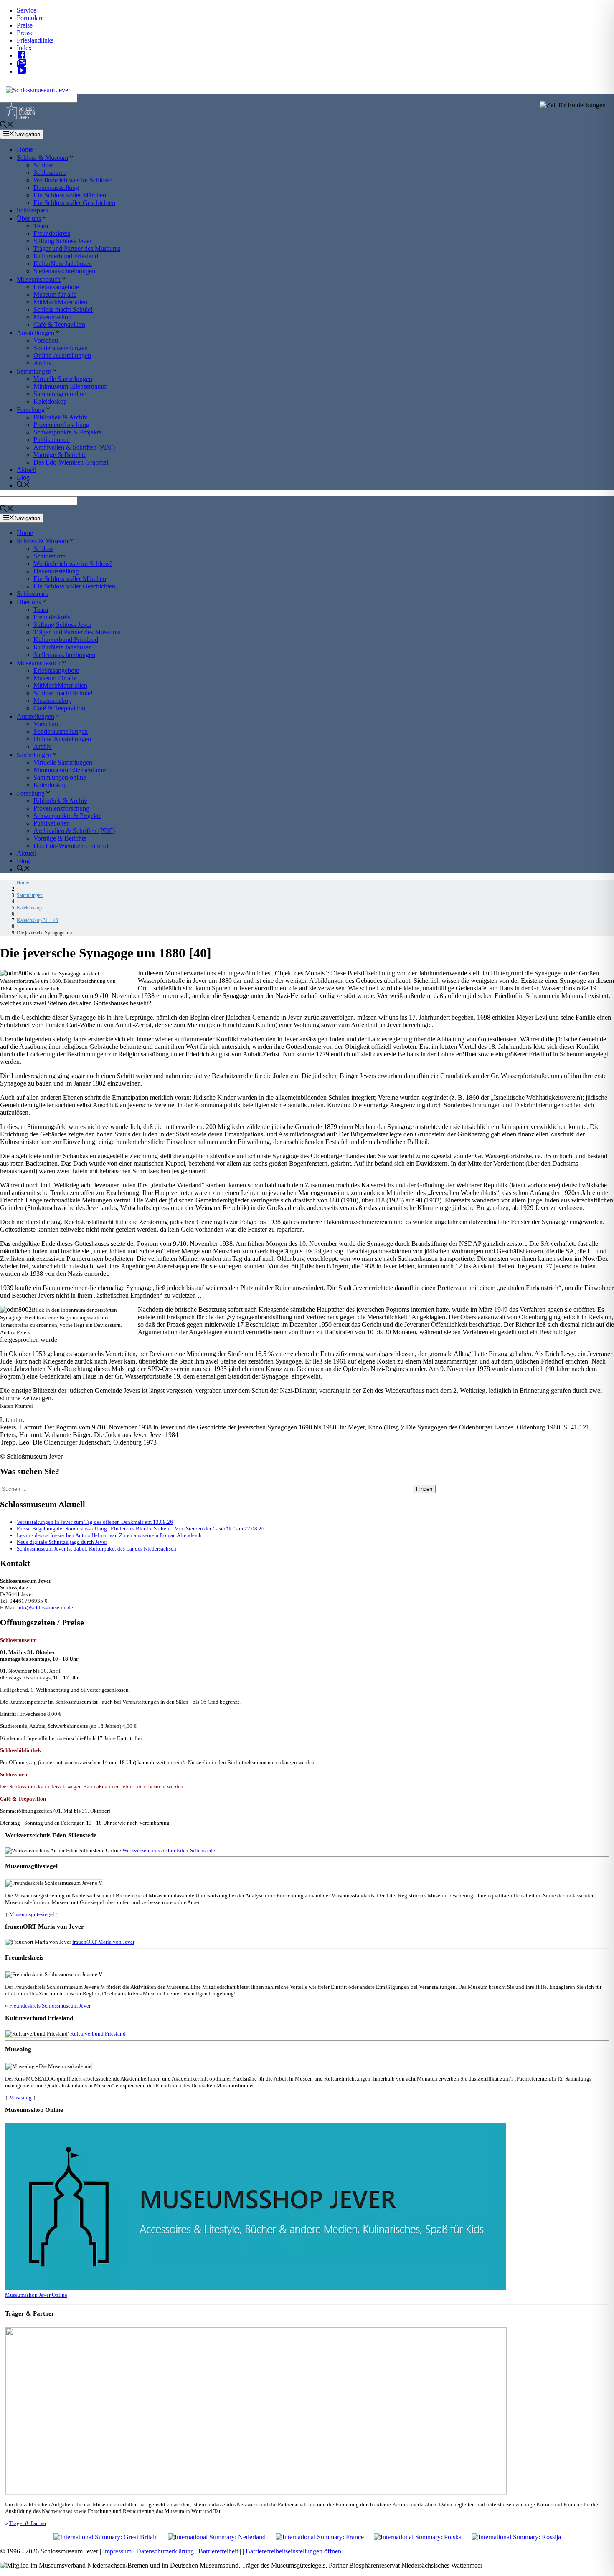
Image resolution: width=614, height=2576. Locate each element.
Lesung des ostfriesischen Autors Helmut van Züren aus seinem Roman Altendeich (109, 1535)
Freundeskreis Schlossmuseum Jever (50, 2006)
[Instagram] (24, 63)
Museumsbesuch (39, 279)
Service (27, 10)
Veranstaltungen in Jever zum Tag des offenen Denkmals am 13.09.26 (95, 1522)
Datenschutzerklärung (165, 2551)
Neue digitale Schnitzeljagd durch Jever (62, 1542)
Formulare (30, 18)
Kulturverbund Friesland (66, 256)
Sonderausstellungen (61, 348)
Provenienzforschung (61, 425)
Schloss (43, 165)
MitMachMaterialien (60, 302)
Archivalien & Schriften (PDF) (74, 447)
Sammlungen (34, 371)
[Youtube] (24, 71)
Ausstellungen (36, 333)
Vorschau (46, 340)
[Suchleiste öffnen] (7, 125)
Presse (25, 33)
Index (24, 48)
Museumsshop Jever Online (36, 2295)
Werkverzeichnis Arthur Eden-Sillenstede (169, 1850)
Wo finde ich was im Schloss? (73, 180)
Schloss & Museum (42, 158)
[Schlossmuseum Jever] (20, 117)
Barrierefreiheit (218, 2551)
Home (25, 149)
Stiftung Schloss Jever (62, 241)
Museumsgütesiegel (32, 1914)
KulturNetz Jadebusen (63, 264)
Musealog (20, 2097)
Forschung (31, 410)
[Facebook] (24, 55)
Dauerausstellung (56, 188)
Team (41, 226)
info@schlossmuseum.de (45, 1607)
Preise (25, 25)
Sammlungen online (60, 394)
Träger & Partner (28, 2523)
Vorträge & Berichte (60, 455)
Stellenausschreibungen (64, 271)
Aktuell (27, 470)
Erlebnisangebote (56, 287)
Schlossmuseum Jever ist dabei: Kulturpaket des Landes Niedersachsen (96, 1549)
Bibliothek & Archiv (60, 417)
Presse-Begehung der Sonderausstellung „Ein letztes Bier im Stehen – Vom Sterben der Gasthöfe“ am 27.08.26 (141, 1529)
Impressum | (119, 2551)
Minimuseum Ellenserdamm (70, 386)
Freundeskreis (52, 234)
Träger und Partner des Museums (77, 249)
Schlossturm (49, 173)
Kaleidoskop (50, 401)
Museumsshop (52, 317)
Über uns (29, 218)
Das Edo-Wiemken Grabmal (71, 462)
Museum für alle (55, 294)
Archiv (43, 363)
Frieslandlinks (35, 40)
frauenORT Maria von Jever (103, 1942)
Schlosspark (33, 210)
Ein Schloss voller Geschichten (74, 203)
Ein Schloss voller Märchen (70, 195)
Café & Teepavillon (59, 325)
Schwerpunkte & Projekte (67, 432)
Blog (23, 477)
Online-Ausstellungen (62, 355)
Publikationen (52, 440)
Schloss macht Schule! (63, 309)
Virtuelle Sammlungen (63, 379)
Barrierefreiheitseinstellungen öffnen (293, 2551)
